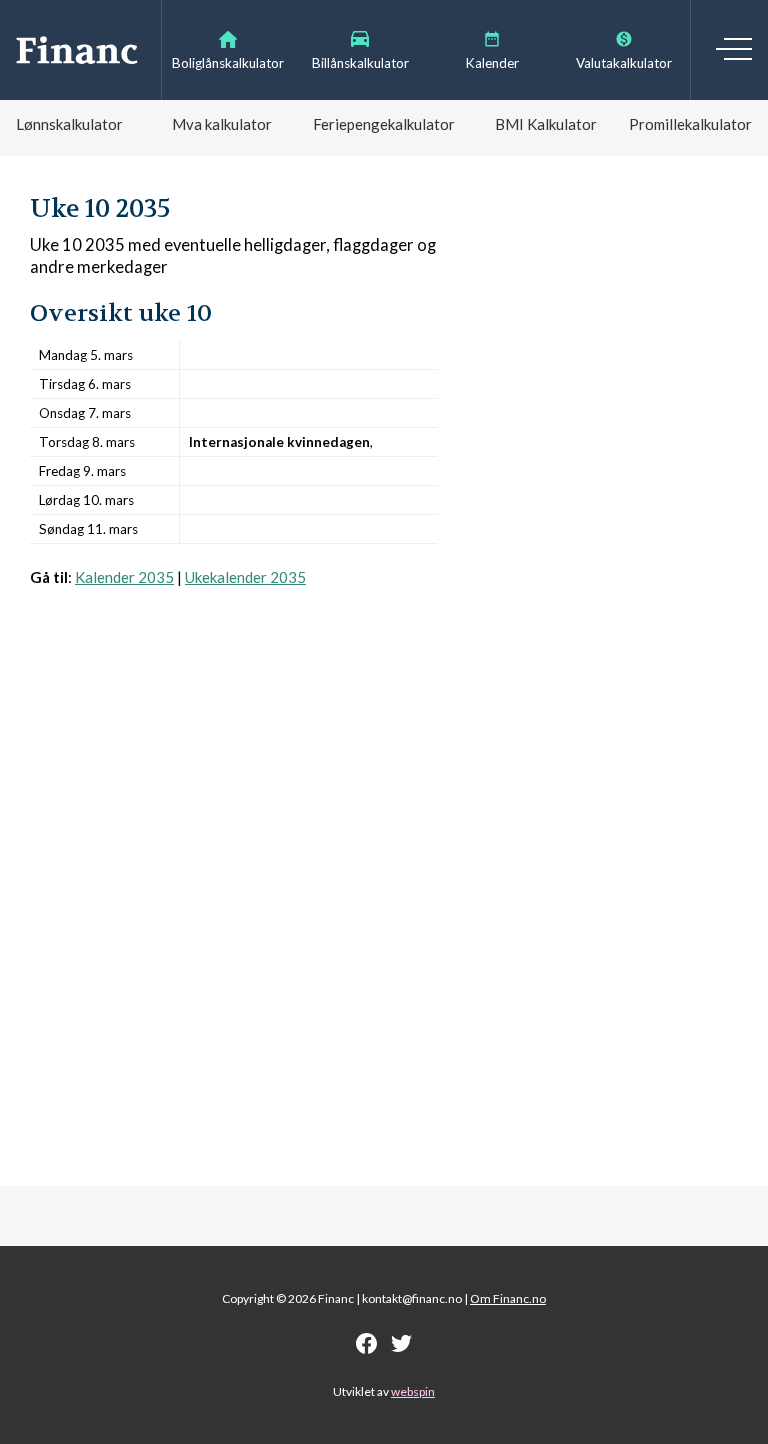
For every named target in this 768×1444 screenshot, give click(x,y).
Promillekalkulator (690, 124)
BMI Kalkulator (546, 124)
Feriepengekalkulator (384, 124)
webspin (413, 1391)
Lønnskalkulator (69, 124)
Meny (734, 49)
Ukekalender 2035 (245, 577)
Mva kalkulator (222, 124)
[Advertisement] (234, 817)
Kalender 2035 (124, 577)
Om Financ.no (508, 1298)
